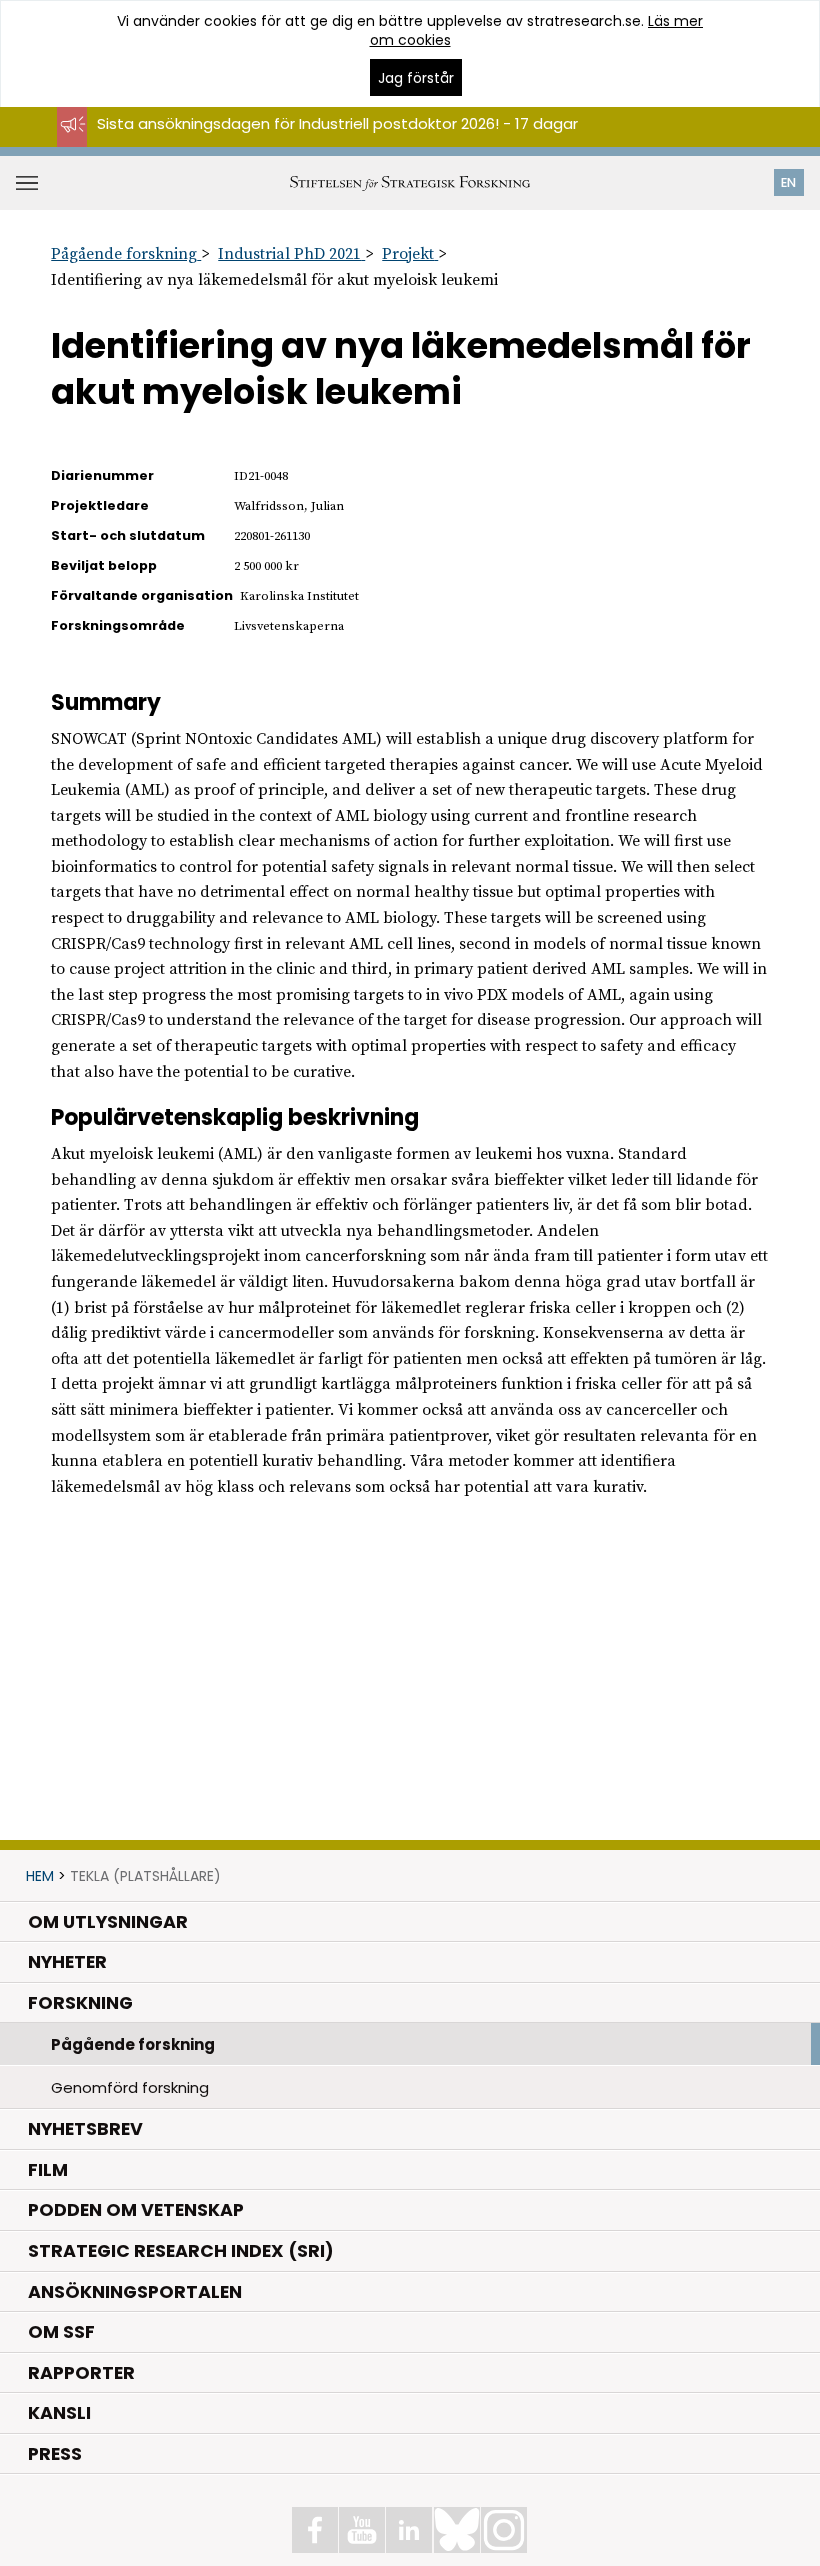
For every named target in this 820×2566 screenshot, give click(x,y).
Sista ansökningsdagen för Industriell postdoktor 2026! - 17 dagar (337, 123)
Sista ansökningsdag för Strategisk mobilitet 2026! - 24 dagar (325, 141)
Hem (40, 1876)
